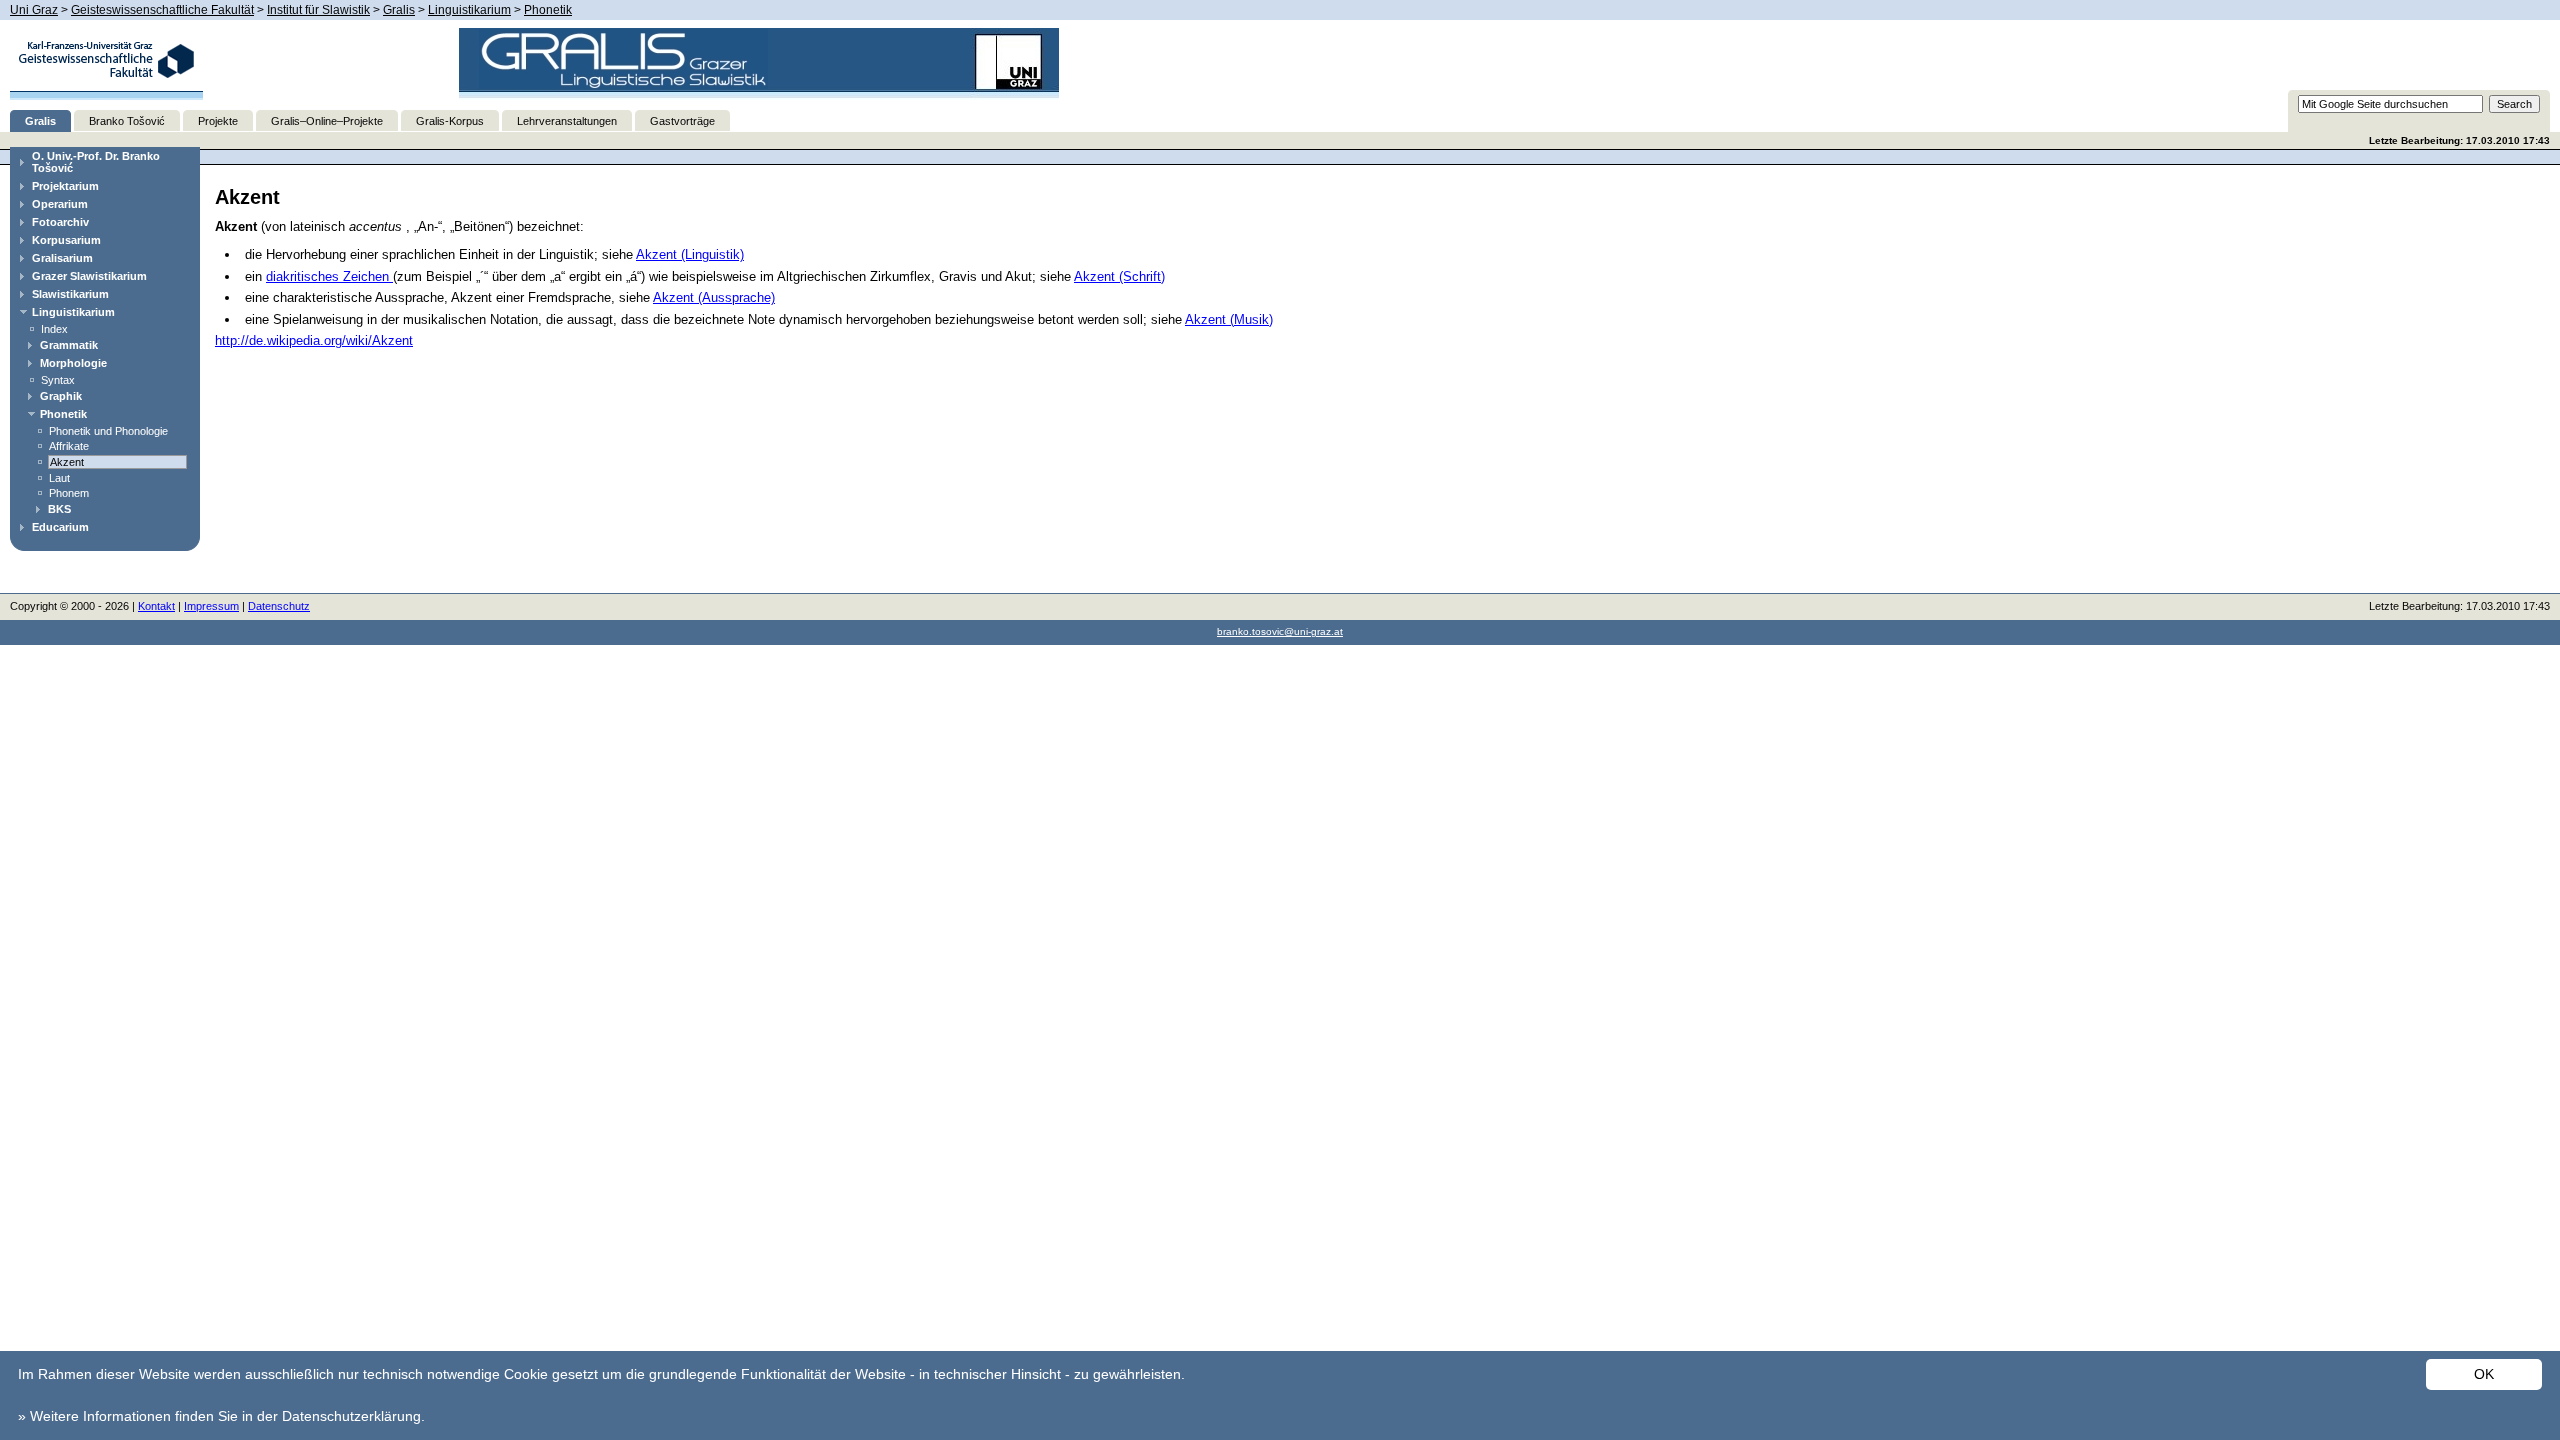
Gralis (399, 10)
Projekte (218, 121)
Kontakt (156, 606)
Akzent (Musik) (1229, 319)
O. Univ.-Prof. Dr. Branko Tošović (96, 162)
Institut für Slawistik (318, 10)
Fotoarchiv (60, 222)
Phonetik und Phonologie (108, 431)
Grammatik (69, 345)
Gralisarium (62, 258)
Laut (59, 478)
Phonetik (548, 10)
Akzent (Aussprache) (714, 297)
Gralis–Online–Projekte (327, 121)
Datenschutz (279, 606)
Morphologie (73, 363)
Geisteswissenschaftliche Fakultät (162, 10)
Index (54, 329)
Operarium (60, 204)
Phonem (69, 493)
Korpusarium (66, 240)
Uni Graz (34, 10)
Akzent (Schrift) (1119, 276)
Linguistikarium (469, 10)
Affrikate (69, 446)
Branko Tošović (127, 121)
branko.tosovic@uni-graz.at (1280, 631)
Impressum (211, 606)
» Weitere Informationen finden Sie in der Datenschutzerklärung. (221, 1416)
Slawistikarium (70, 294)
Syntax (58, 380)
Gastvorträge (682, 121)
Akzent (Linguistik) (690, 254)
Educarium (60, 527)
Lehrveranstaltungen (567, 121)
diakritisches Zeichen (329, 276)
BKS (59, 509)
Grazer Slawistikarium (89, 276)
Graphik (61, 396)
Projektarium (65, 186)
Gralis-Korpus (450, 121)
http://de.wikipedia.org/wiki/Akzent (314, 340)
